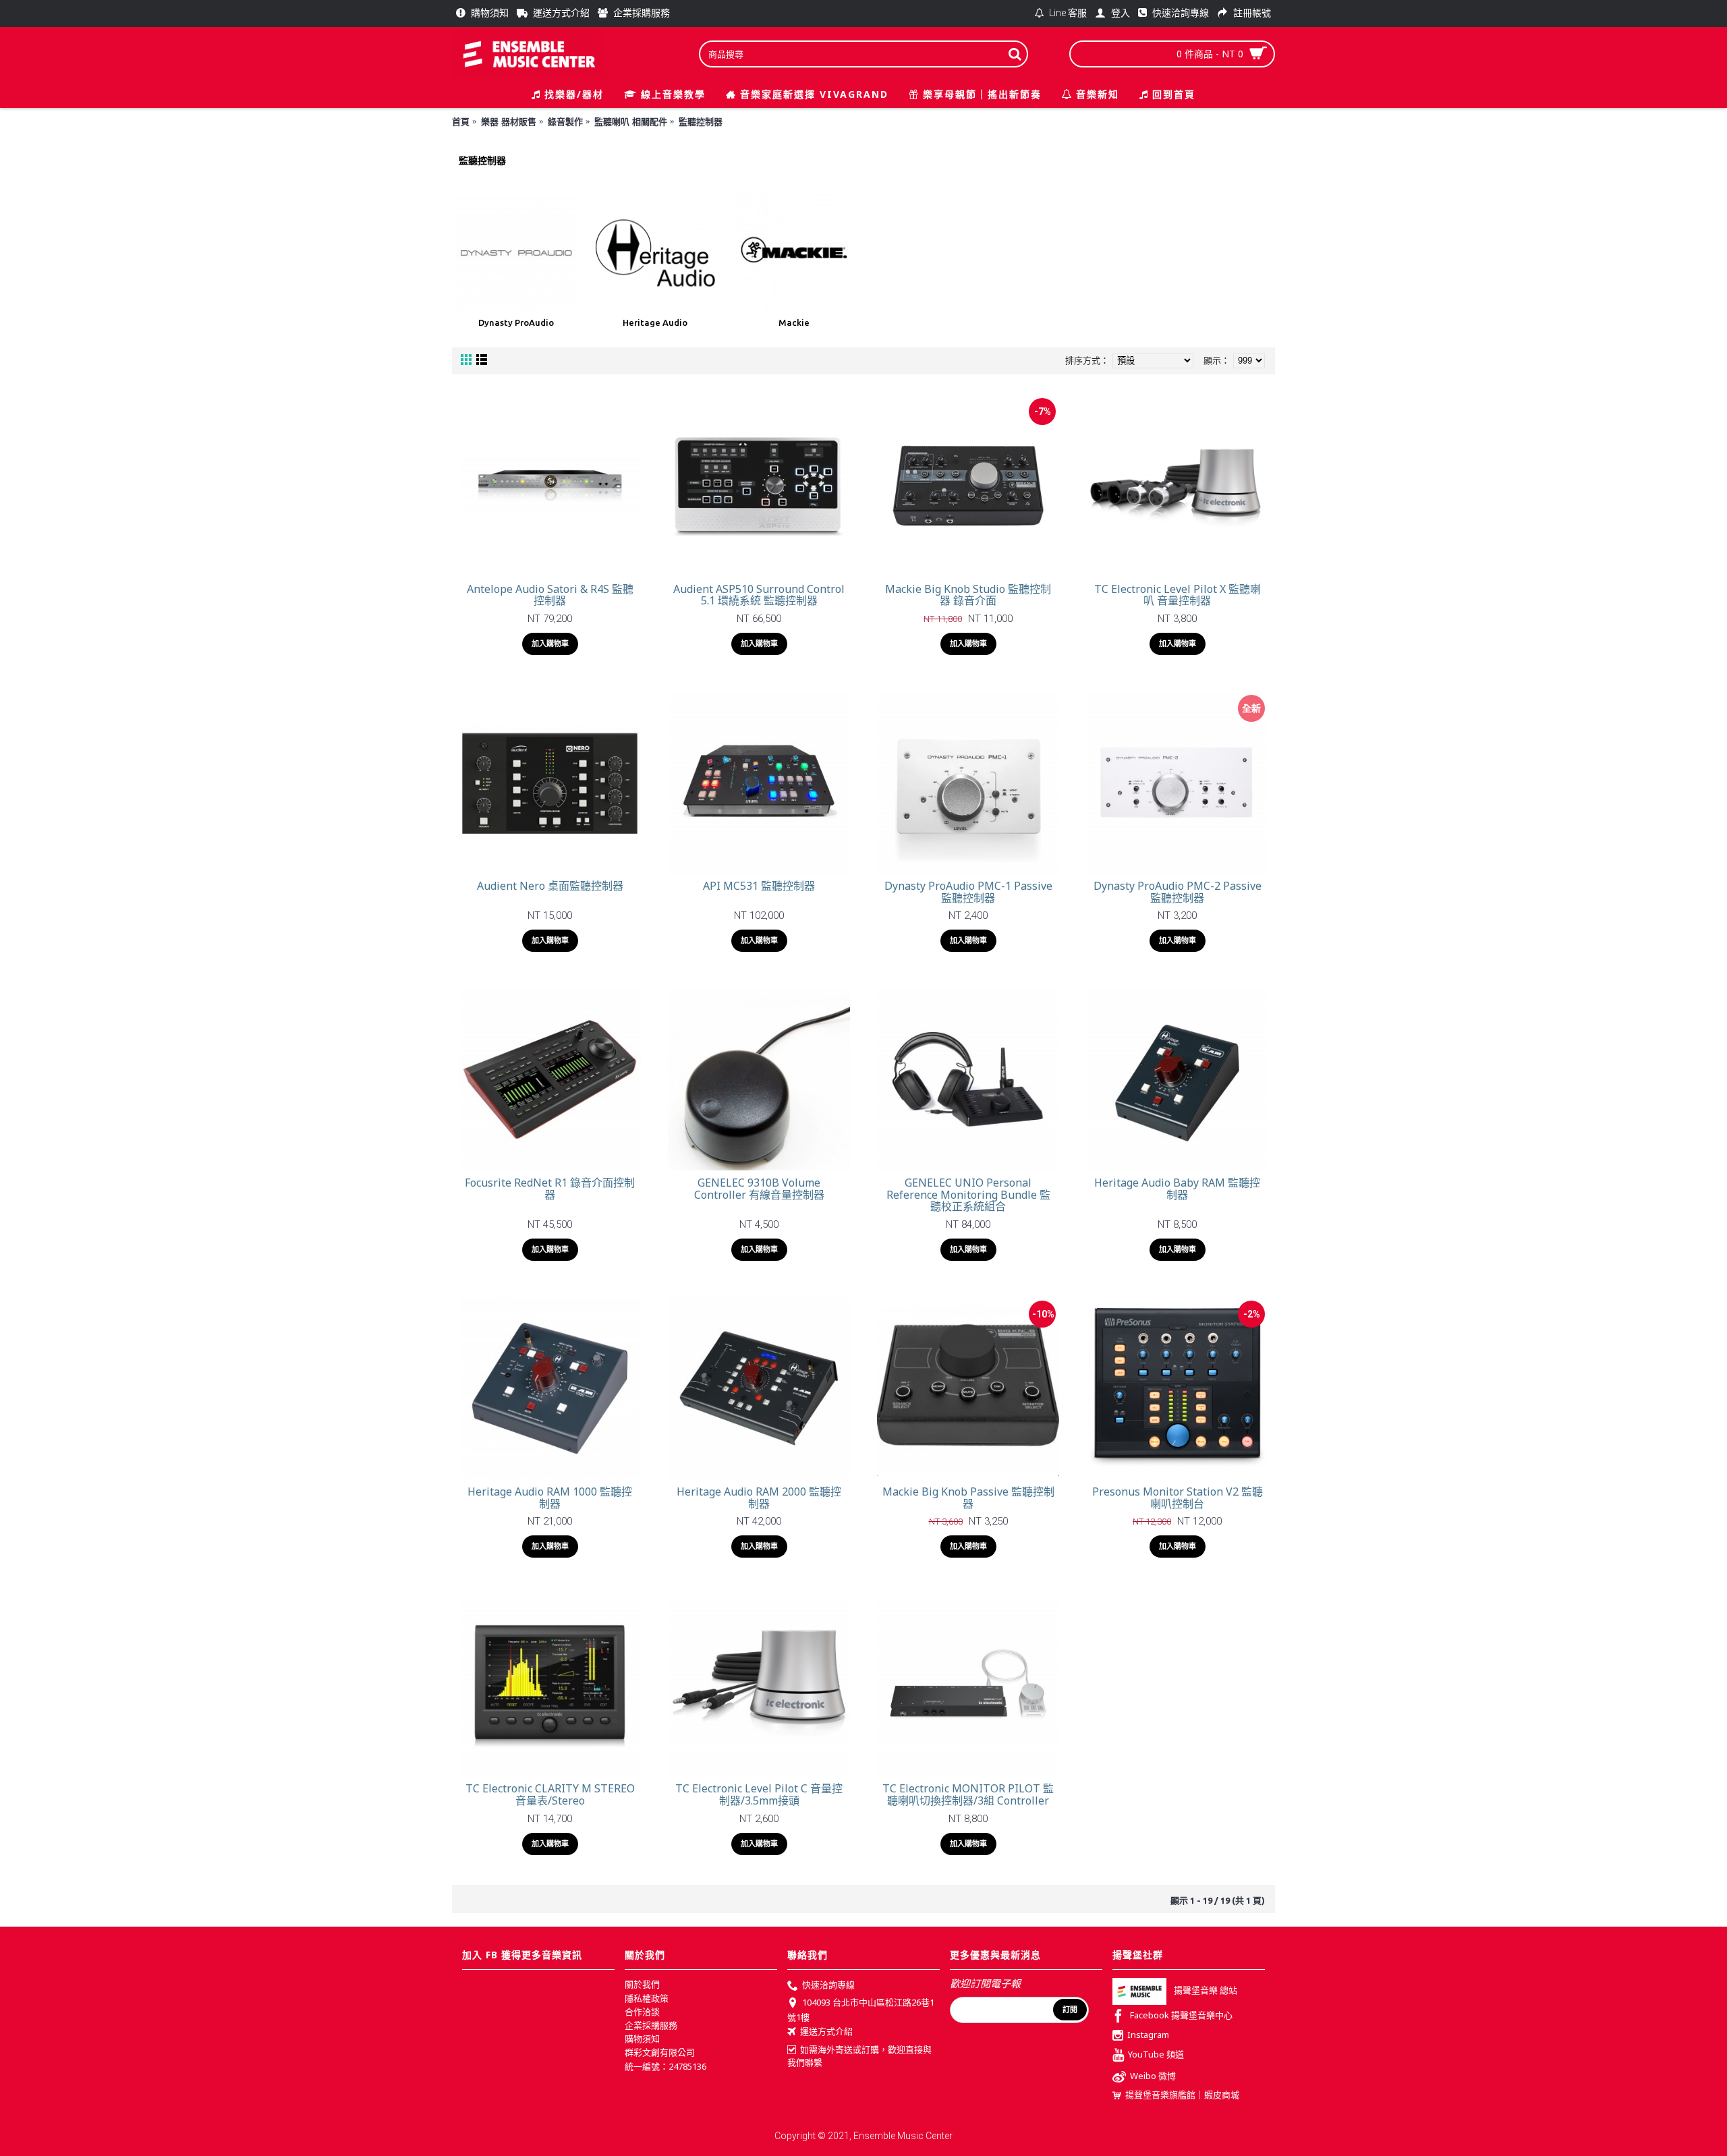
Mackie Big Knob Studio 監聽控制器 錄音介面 (968, 595)
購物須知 (642, 2039)
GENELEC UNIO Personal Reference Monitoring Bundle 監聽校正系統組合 (968, 1194)
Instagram (1148, 2035)
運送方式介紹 (826, 2032)
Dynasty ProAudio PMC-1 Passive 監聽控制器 (968, 892)
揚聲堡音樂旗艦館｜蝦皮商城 (1182, 2095)
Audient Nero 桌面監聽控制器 (550, 886)
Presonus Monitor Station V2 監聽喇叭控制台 (1178, 1498)
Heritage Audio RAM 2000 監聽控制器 (759, 1498)
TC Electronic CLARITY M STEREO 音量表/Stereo (550, 1794)
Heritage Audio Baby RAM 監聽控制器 (1177, 1189)
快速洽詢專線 (828, 1985)
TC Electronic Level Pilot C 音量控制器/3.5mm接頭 (759, 1794)
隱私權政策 (647, 1998)
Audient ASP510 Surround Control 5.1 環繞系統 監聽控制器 (759, 595)
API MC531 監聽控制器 (759, 886)
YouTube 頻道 (1156, 2054)
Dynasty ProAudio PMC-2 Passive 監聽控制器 (1178, 892)
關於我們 (642, 1984)
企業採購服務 (651, 2025)
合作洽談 (642, 2012)
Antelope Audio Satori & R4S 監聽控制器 (550, 595)
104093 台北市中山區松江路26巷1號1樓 (861, 2010)
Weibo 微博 (1153, 2076)
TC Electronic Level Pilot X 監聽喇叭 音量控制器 (1178, 595)
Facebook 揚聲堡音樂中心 (1181, 2016)
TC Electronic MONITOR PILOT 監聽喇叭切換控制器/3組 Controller (968, 1794)
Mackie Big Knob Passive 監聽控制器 (968, 1498)
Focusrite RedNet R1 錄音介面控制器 (550, 1189)
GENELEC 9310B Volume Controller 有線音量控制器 (759, 1189)
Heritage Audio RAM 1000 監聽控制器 (550, 1498)
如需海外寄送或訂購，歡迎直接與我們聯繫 (859, 2056)
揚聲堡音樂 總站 (1206, 1991)
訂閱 (1070, 2010)
